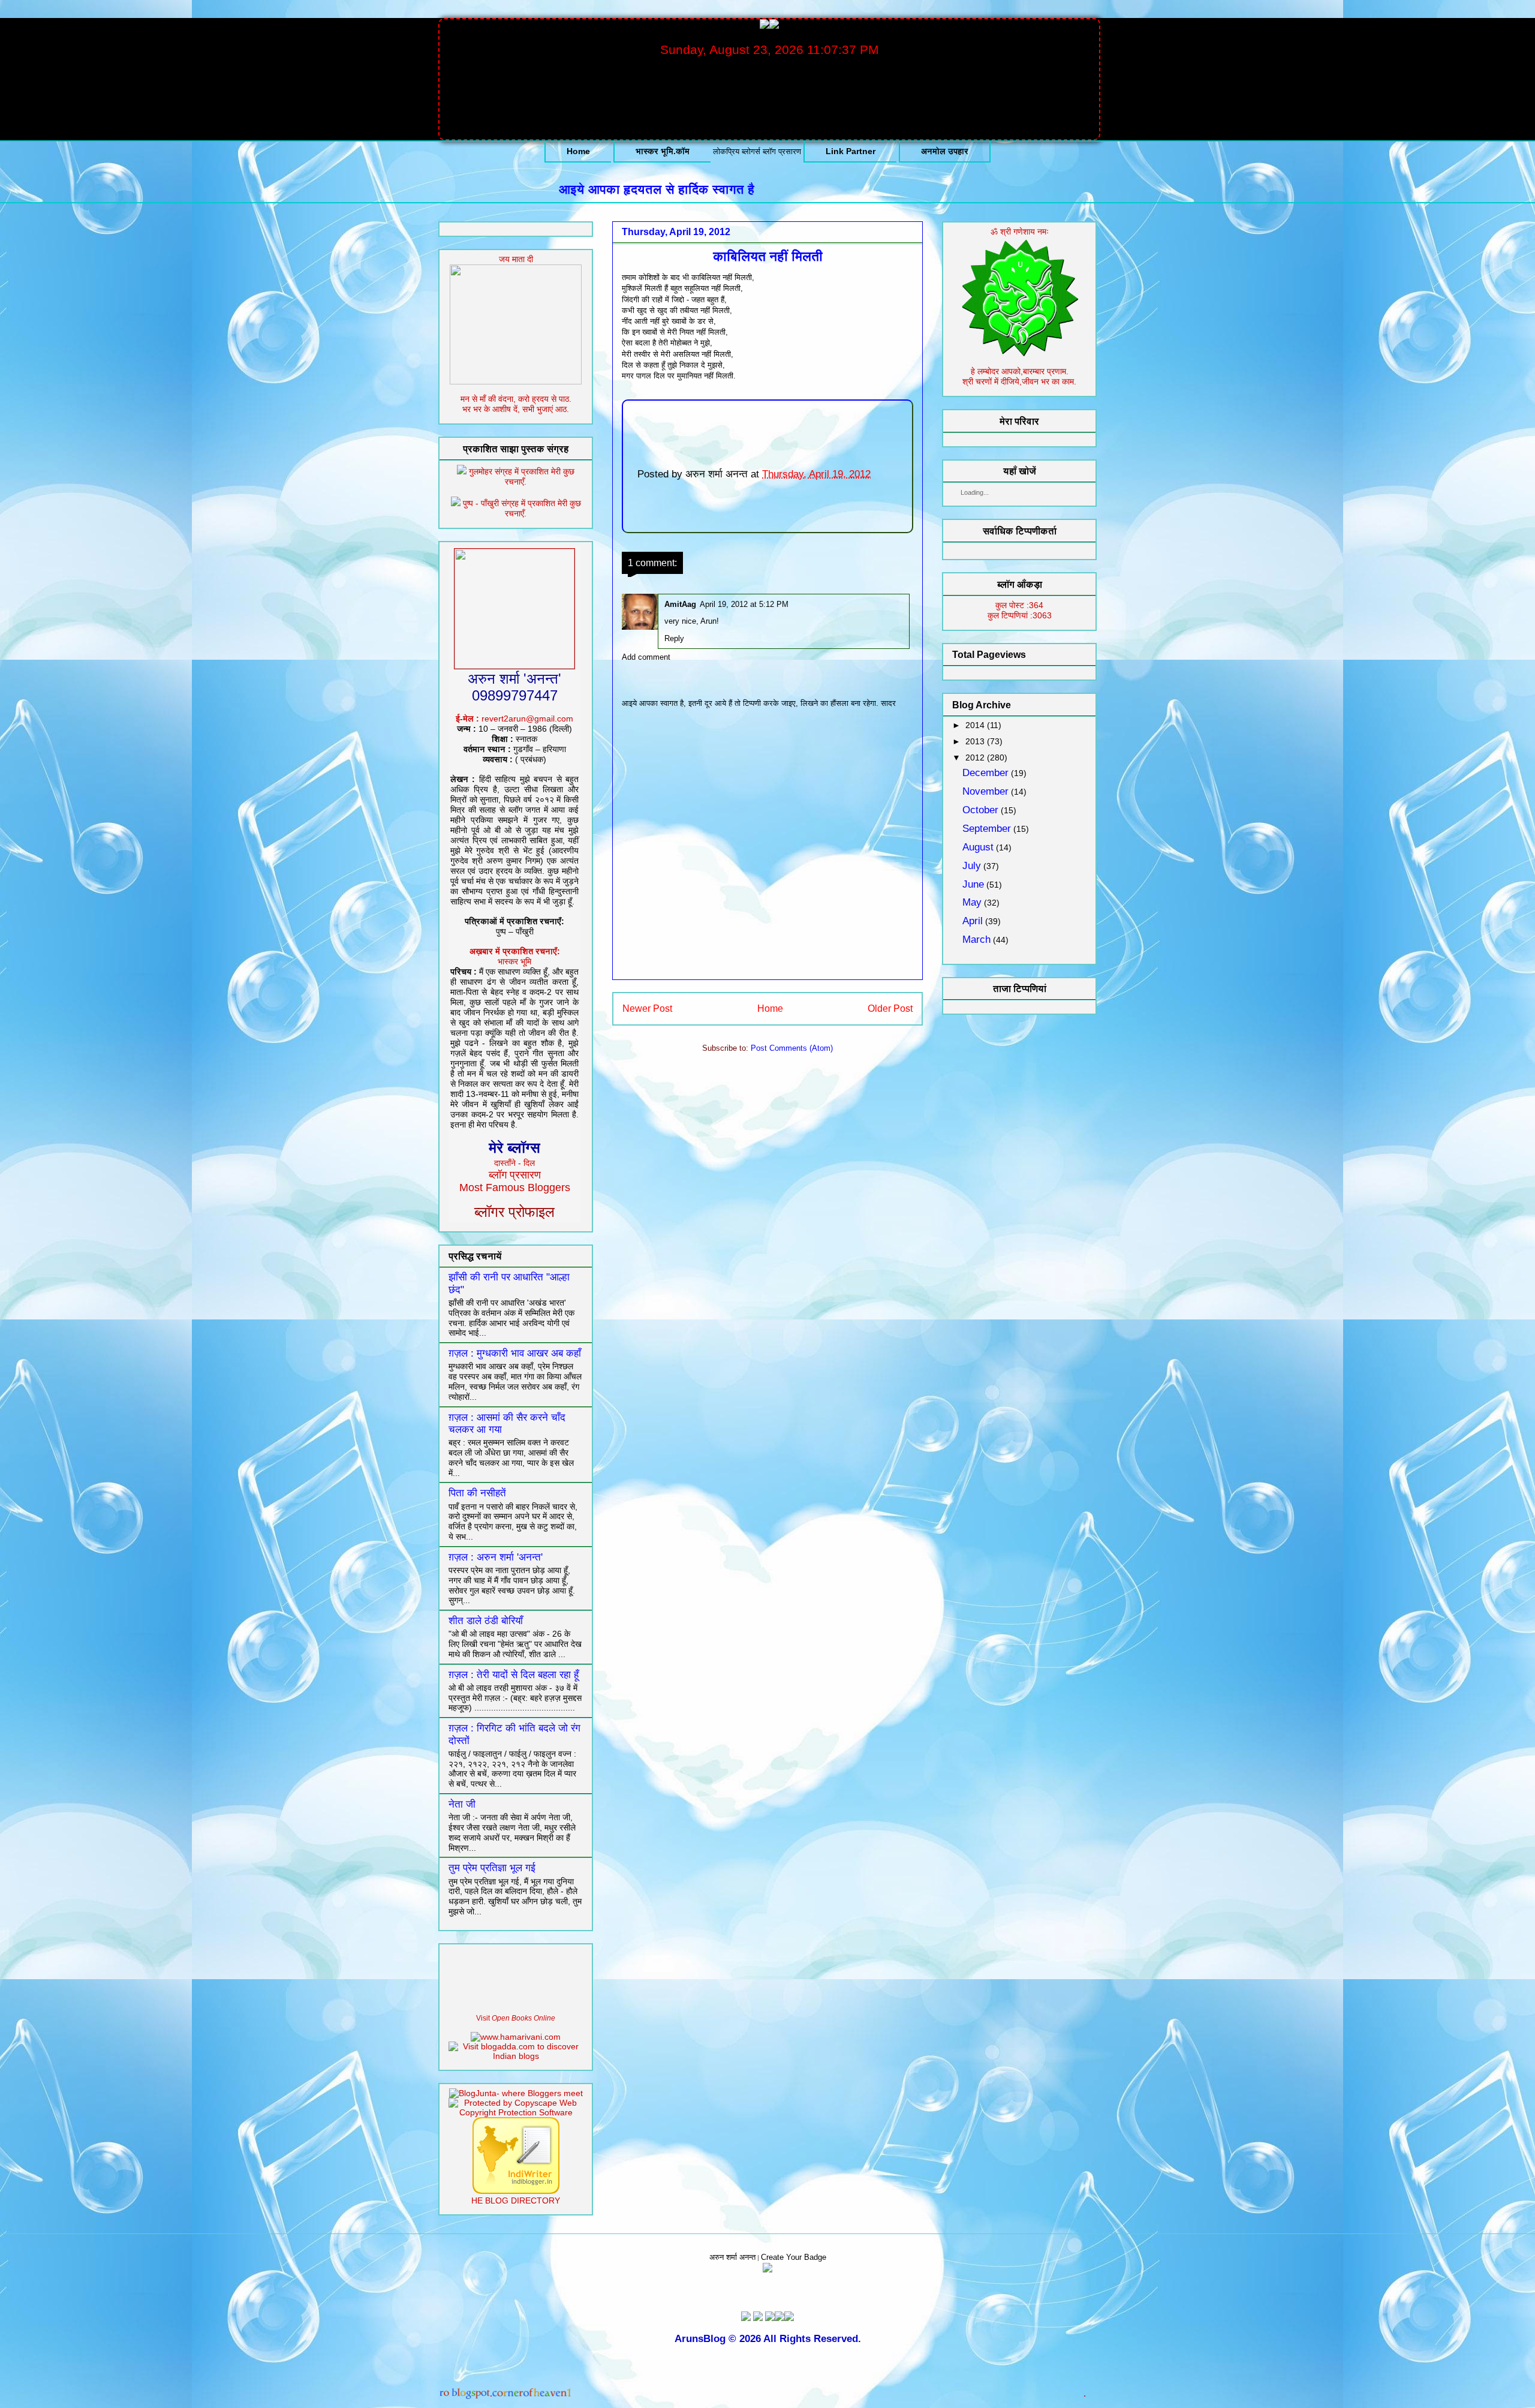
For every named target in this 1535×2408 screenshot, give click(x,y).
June (973, 884)
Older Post (890, 1008)
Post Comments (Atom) (792, 1048)
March (976, 940)
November (985, 791)
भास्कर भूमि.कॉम (663, 151)
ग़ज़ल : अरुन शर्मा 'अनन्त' (496, 1557)
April (973, 921)
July (972, 866)
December (985, 773)
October (980, 810)
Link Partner (851, 151)
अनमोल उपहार (945, 151)
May (972, 902)
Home (578, 151)
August (978, 847)
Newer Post (647, 1008)
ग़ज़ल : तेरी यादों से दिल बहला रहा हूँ (514, 1675)
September (987, 829)
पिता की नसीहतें (477, 1493)
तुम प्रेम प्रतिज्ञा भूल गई (492, 1868)
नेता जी (462, 1804)
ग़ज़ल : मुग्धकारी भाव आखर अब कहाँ (515, 1353)
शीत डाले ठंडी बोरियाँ (486, 1621)
